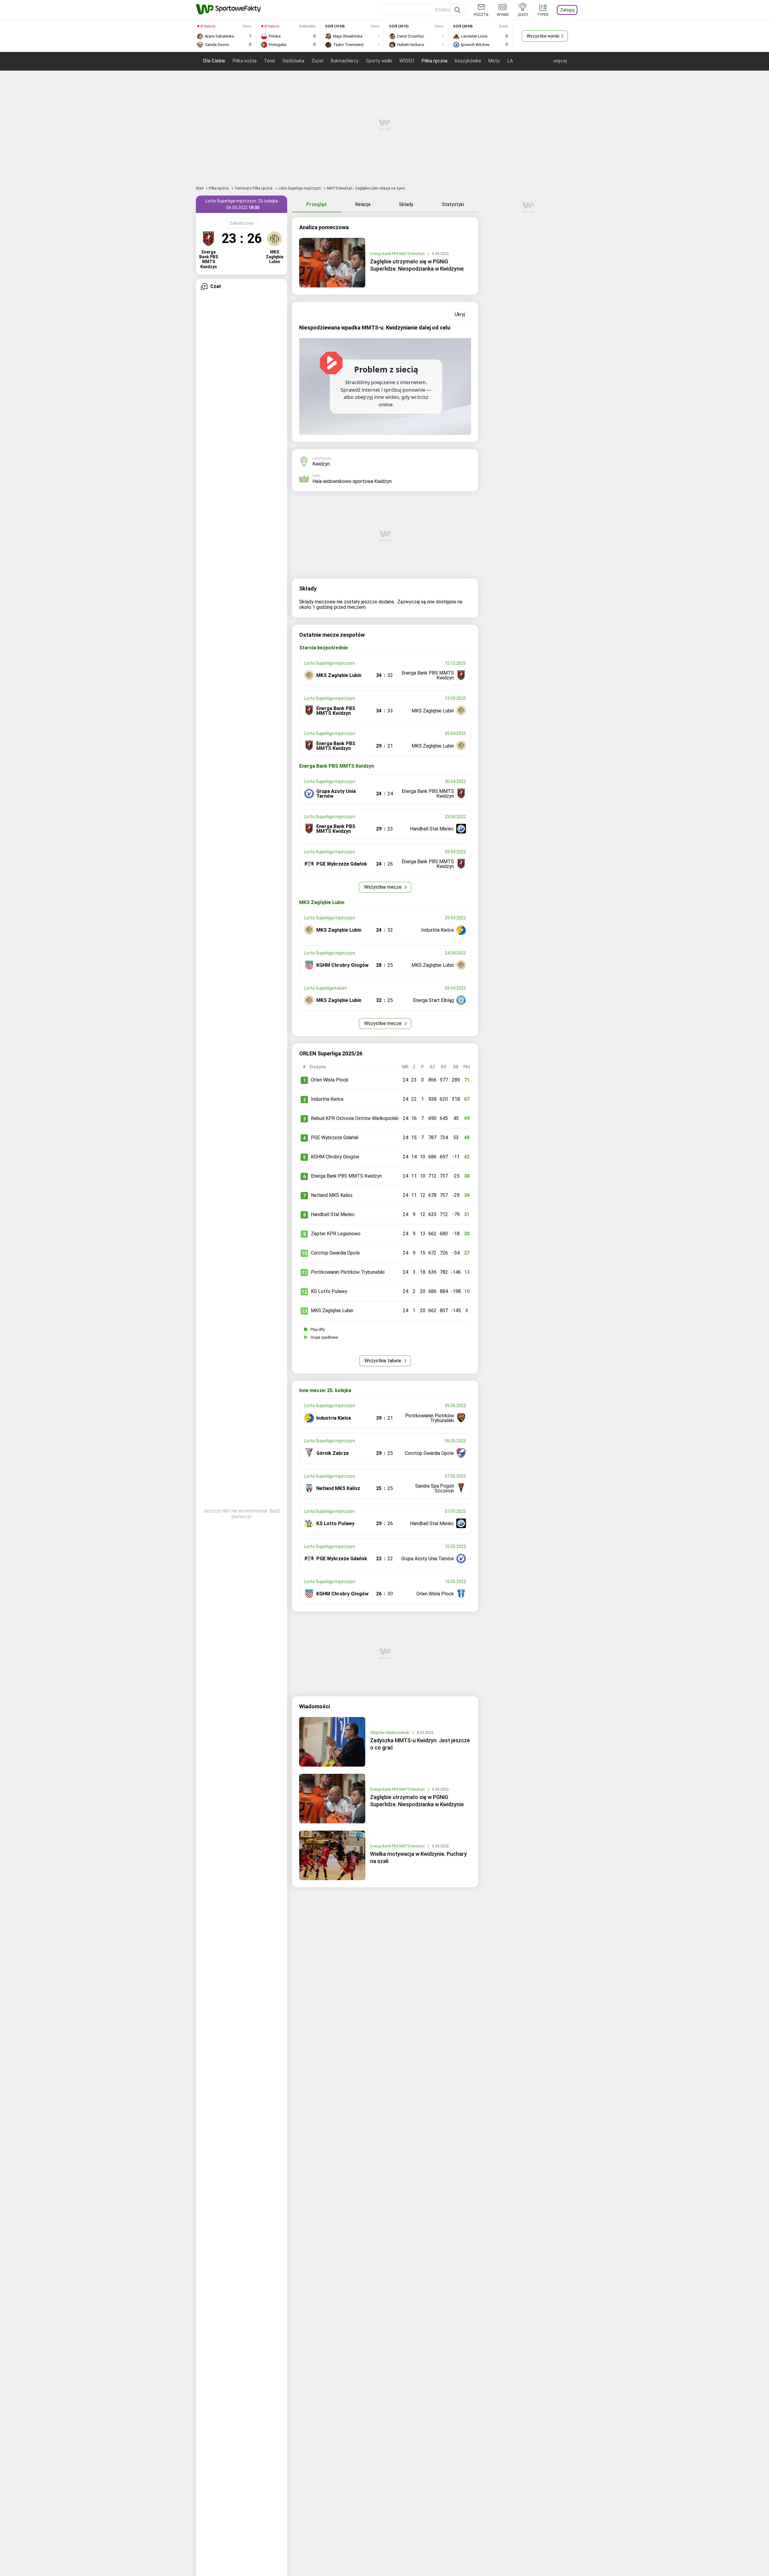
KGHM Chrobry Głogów (335, 1157)
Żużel (317, 61)
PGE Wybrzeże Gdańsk (335, 1138)
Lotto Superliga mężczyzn (300, 188)
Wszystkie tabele (383, 1361)
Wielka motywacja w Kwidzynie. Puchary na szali (418, 1857)
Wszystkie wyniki (543, 36)
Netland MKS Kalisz (332, 1195)
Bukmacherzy (345, 61)
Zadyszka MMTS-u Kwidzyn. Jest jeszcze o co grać (420, 1744)
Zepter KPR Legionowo (336, 1234)
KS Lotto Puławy (329, 1291)
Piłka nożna (245, 61)
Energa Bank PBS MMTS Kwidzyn (398, 254)
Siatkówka (293, 61)
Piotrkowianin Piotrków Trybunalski (348, 1272)
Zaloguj (567, 10)
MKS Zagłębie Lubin (332, 1311)
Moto (494, 61)
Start (200, 188)
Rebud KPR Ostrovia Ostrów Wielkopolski (355, 1118)
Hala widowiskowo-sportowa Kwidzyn (352, 481)
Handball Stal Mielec (333, 1214)
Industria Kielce (327, 1099)
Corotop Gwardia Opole (335, 1253)
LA (510, 61)
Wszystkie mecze (383, 887)
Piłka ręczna (434, 61)
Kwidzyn (321, 464)
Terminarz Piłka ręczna (254, 188)
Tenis (269, 61)
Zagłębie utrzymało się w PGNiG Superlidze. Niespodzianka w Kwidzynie (417, 265)
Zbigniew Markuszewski (390, 1733)
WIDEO (407, 61)
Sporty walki (379, 61)
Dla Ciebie (214, 61)
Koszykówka (468, 61)
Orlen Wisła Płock (330, 1080)
